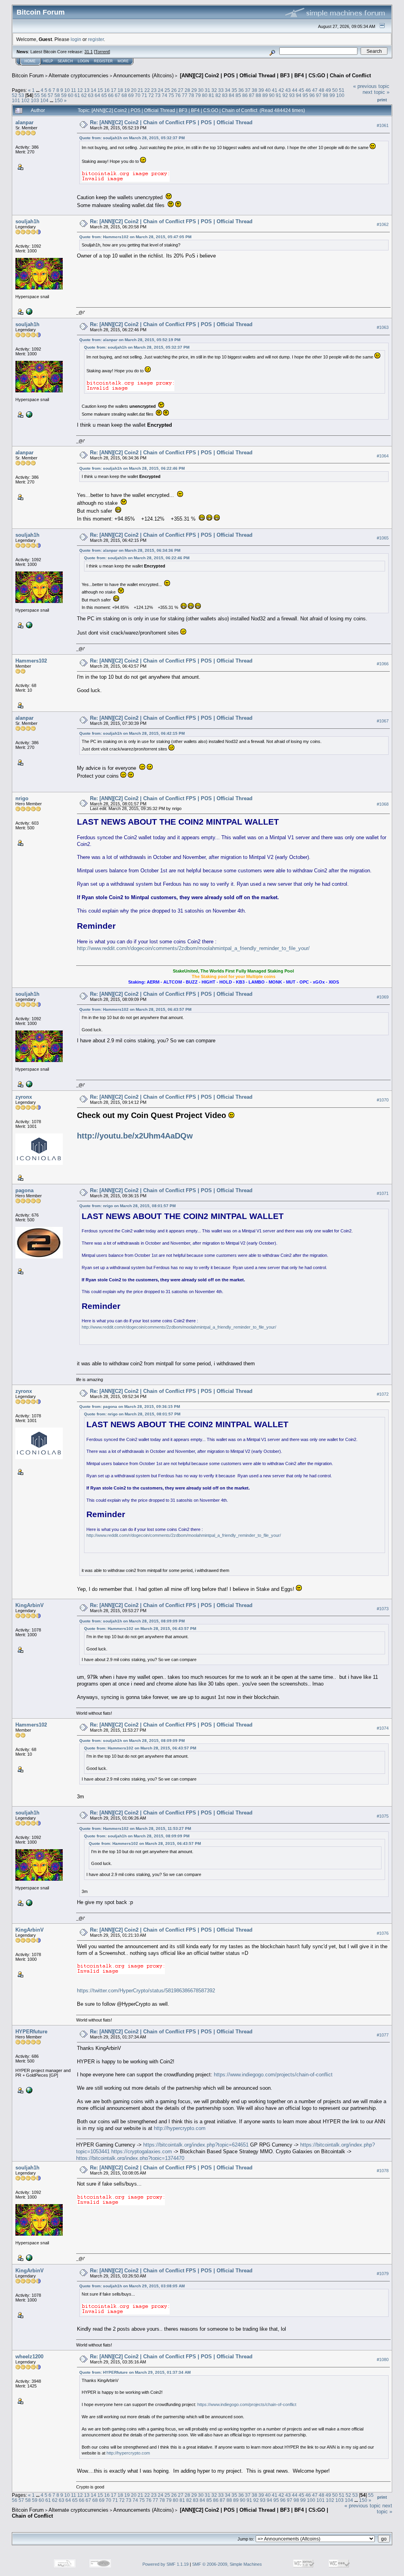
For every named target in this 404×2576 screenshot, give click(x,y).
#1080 (383, 2360)
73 (158, 95)
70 (138, 95)
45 (301, 90)
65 (104, 95)
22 (147, 90)
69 (131, 95)
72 (151, 95)
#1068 (383, 804)
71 (144, 95)
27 (181, 90)
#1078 (383, 2171)
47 (315, 90)
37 (248, 90)
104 (44, 100)
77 (185, 95)
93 (292, 95)
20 (134, 90)
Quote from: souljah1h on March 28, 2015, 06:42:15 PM (132, 733)
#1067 (383, 721)
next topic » (376, 92)
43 (288, 90)
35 (234, 90)
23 (154, 90)
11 (74, 90)
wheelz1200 (29, 2357)
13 (87, 90)
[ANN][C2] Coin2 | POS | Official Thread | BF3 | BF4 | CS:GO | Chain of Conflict (275, 76)
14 (94, 90)
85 (238, 95)
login (76, 39)
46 (308, 90)
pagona (24, 1190)
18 (120, 90)
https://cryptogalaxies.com (142, 2151)
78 (191, 95)
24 (161, 90)
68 (124, 95)
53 (21, 95)
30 (201, 90)
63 (91, 95)
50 (335, 90)
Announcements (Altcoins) (143, 76)
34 (228, 90)
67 (118, 95)
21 (140, 90)
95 (305, 95)
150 (59, 100)
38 (254, 90)
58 (57, 95)
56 (44, 95)
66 (111, 95)
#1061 (383, 125)
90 (272, 95)
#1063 (383, 327)
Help (48, 61)
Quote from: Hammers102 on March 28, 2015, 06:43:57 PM (135, 1009)
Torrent (102, 52)
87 (252, 95)
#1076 (383, 1933)
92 (285, 95)
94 (299, 95)
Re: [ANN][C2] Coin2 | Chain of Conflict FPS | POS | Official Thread (171, 122)
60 (71, 95)
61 (77, 95)
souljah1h (27, 221)
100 (340, 95)
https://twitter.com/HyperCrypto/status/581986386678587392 (146, 1991)
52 (15, 95)
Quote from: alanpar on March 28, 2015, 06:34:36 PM (130, 550)
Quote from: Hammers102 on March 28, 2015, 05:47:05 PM (135, 237)
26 (174, 90)
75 (171, 95)
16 (107, 90)
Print (382, 100)
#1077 (383, 2035)
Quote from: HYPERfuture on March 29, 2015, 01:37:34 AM (135, 2372)
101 (16, 100)
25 (167, 90)
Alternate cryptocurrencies (79, 76)
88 (258, 95)
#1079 (383, 2274)
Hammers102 (31, 661)
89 (265, 95)
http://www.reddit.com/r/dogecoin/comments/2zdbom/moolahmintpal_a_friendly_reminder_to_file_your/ (193, 948)
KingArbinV (30, 1605)
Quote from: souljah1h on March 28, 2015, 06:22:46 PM (132, 468)
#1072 (383, 1394)
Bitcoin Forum (28, 76)
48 (322, 90)
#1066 (383, 664)
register (96, 39)
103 (35, 100)
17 (114, 90)
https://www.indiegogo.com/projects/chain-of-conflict (273, 2075)
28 (187, 90)
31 (208, 90)
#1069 (383, 997)
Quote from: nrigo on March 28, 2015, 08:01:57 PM (127, 1206)
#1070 (383, 1100)
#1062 (383, 224)
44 (295, 90)
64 (97, 95)
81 (211, 95)
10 (67, 90)
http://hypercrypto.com (180, 2128)
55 (37, 95)
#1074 (383, 1728)
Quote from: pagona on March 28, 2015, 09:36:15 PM (130, 1407)
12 (80, 90)
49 (328, 90)
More (123, 61)
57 (50, 95)
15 (100, 90)
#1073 (383, 1609)
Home (30, 61)
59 (64, 95)
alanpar (24, 122)
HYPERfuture (31, 2032)
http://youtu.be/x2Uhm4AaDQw (135, 1136)
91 (279, 95)
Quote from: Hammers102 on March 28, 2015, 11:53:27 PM (135, 1828)
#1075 (383, 1816)
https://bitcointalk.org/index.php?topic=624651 (196, 2145)
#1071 (383, 1193)
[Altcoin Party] (28, 311)
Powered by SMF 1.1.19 (166, 2564)
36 (241, 90)
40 (268, 90)
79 (198, 95)
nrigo (22, 798)
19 (127, 90)
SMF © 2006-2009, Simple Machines (227, 2564)
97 (319, 95)
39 (261, 90)
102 (25, 100)
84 (232, 95)
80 (205, 95)
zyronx (24, 1097)
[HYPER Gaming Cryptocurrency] (28, 2090)
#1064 (383, 456)
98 (325, 95)
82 (218, 95)
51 (342, 90)
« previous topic (371, 86)
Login (83, 61)
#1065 (383, 538)
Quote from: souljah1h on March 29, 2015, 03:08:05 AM (132, 2286)
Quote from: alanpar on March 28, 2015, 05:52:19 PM (130, 340)
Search (65, 61)
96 (312, 95)
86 (245, 95)
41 (275, 90)
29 (194, 90)
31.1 (89, 52)
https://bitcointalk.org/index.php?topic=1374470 (130, 2158)
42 (281, 90)
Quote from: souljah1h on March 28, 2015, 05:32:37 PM (132, 138)
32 (214, 90)
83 (225, 95)
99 (332, 95)
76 (178, 95)
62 (84, 95)
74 (165, 95)
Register (103, 61)
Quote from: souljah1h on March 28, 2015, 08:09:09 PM (132, 1621)
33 (221, 90)
